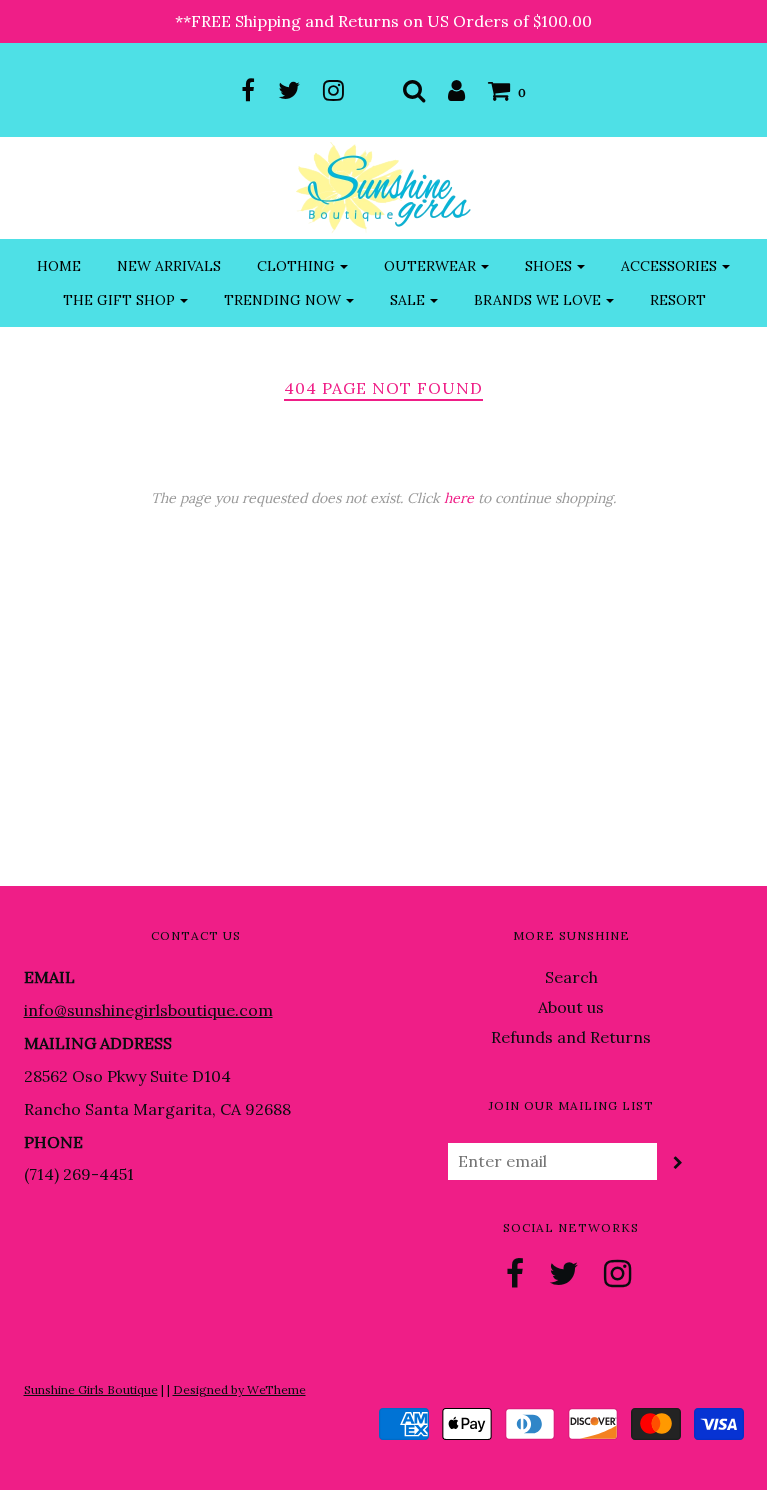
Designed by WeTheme (239, 1389)
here (459, 498)
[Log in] (456, 90)
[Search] (414, 90)
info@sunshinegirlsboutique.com (148, 1010)
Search (571, 977)
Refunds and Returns (571, 1037)
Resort (678, 300)
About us (571, 1007)
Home (59, 266)
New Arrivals (169, 266)
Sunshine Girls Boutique (91, 1389)
